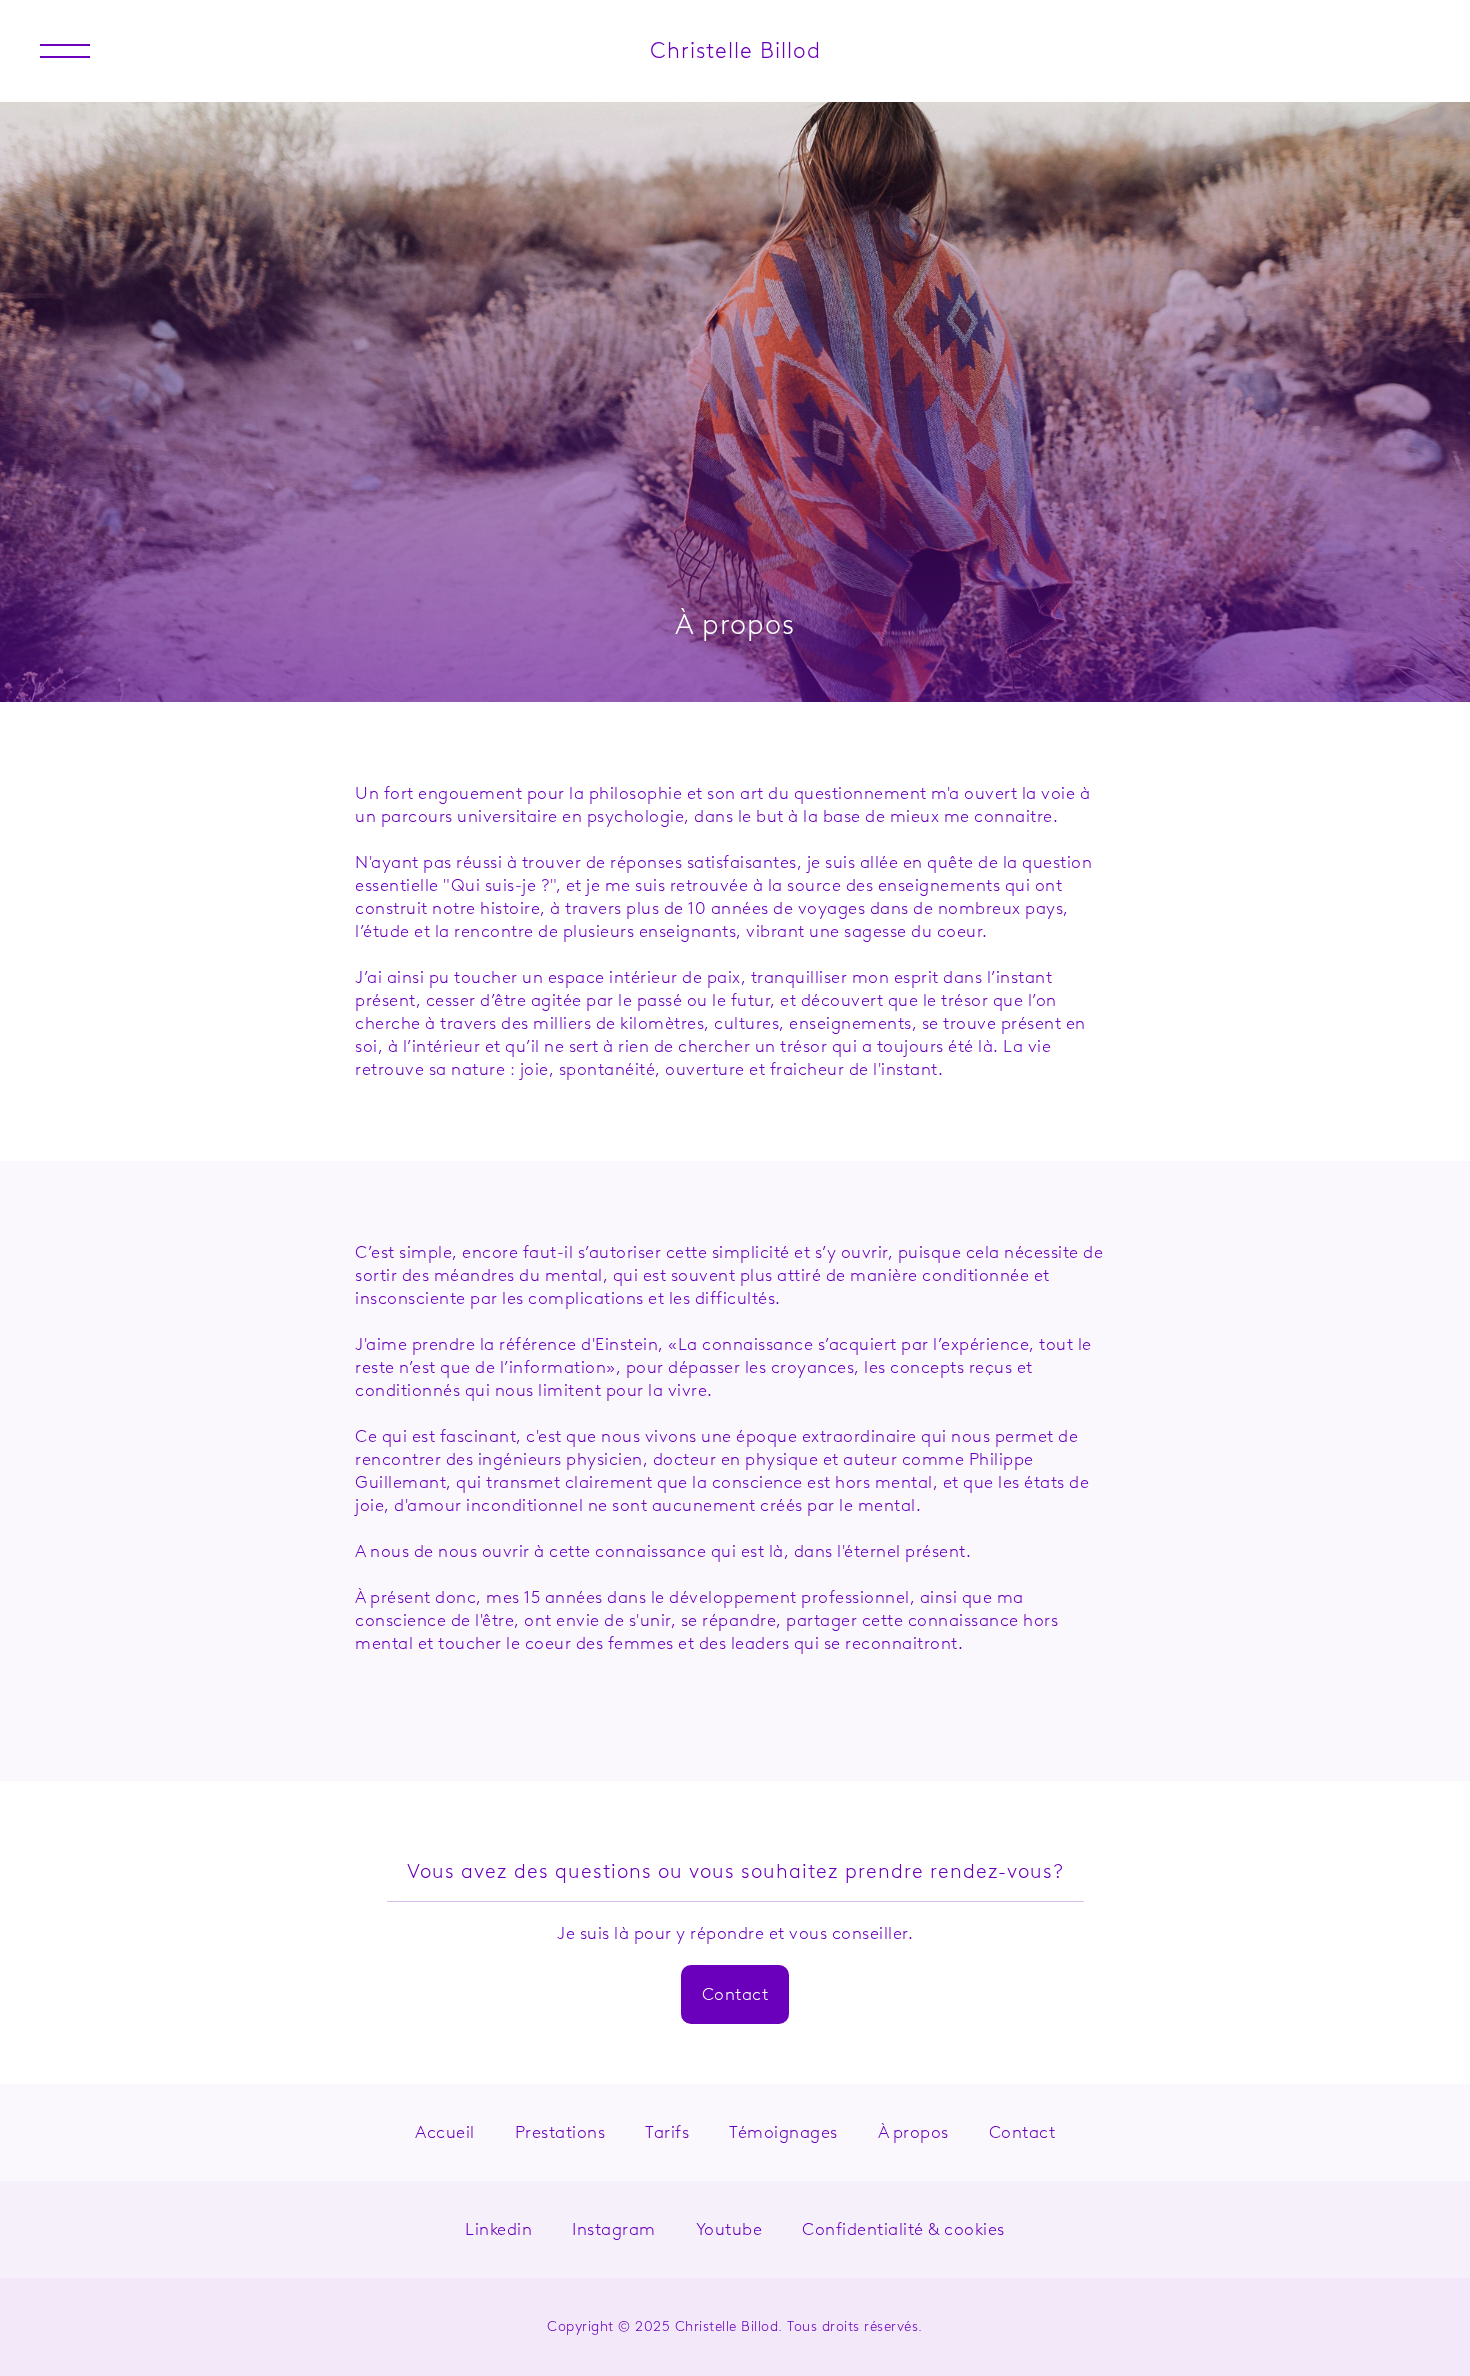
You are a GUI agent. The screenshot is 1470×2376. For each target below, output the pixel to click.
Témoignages (783, 2132)
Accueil (445, 2132)
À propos (913, 2132)
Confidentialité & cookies (903, 2229)
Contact (735, 1994)
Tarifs (667, 2132)
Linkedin (498, 2229)
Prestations (560, 2132)
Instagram (614, 2229)
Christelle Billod (735, 50)
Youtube (729, 2229)
